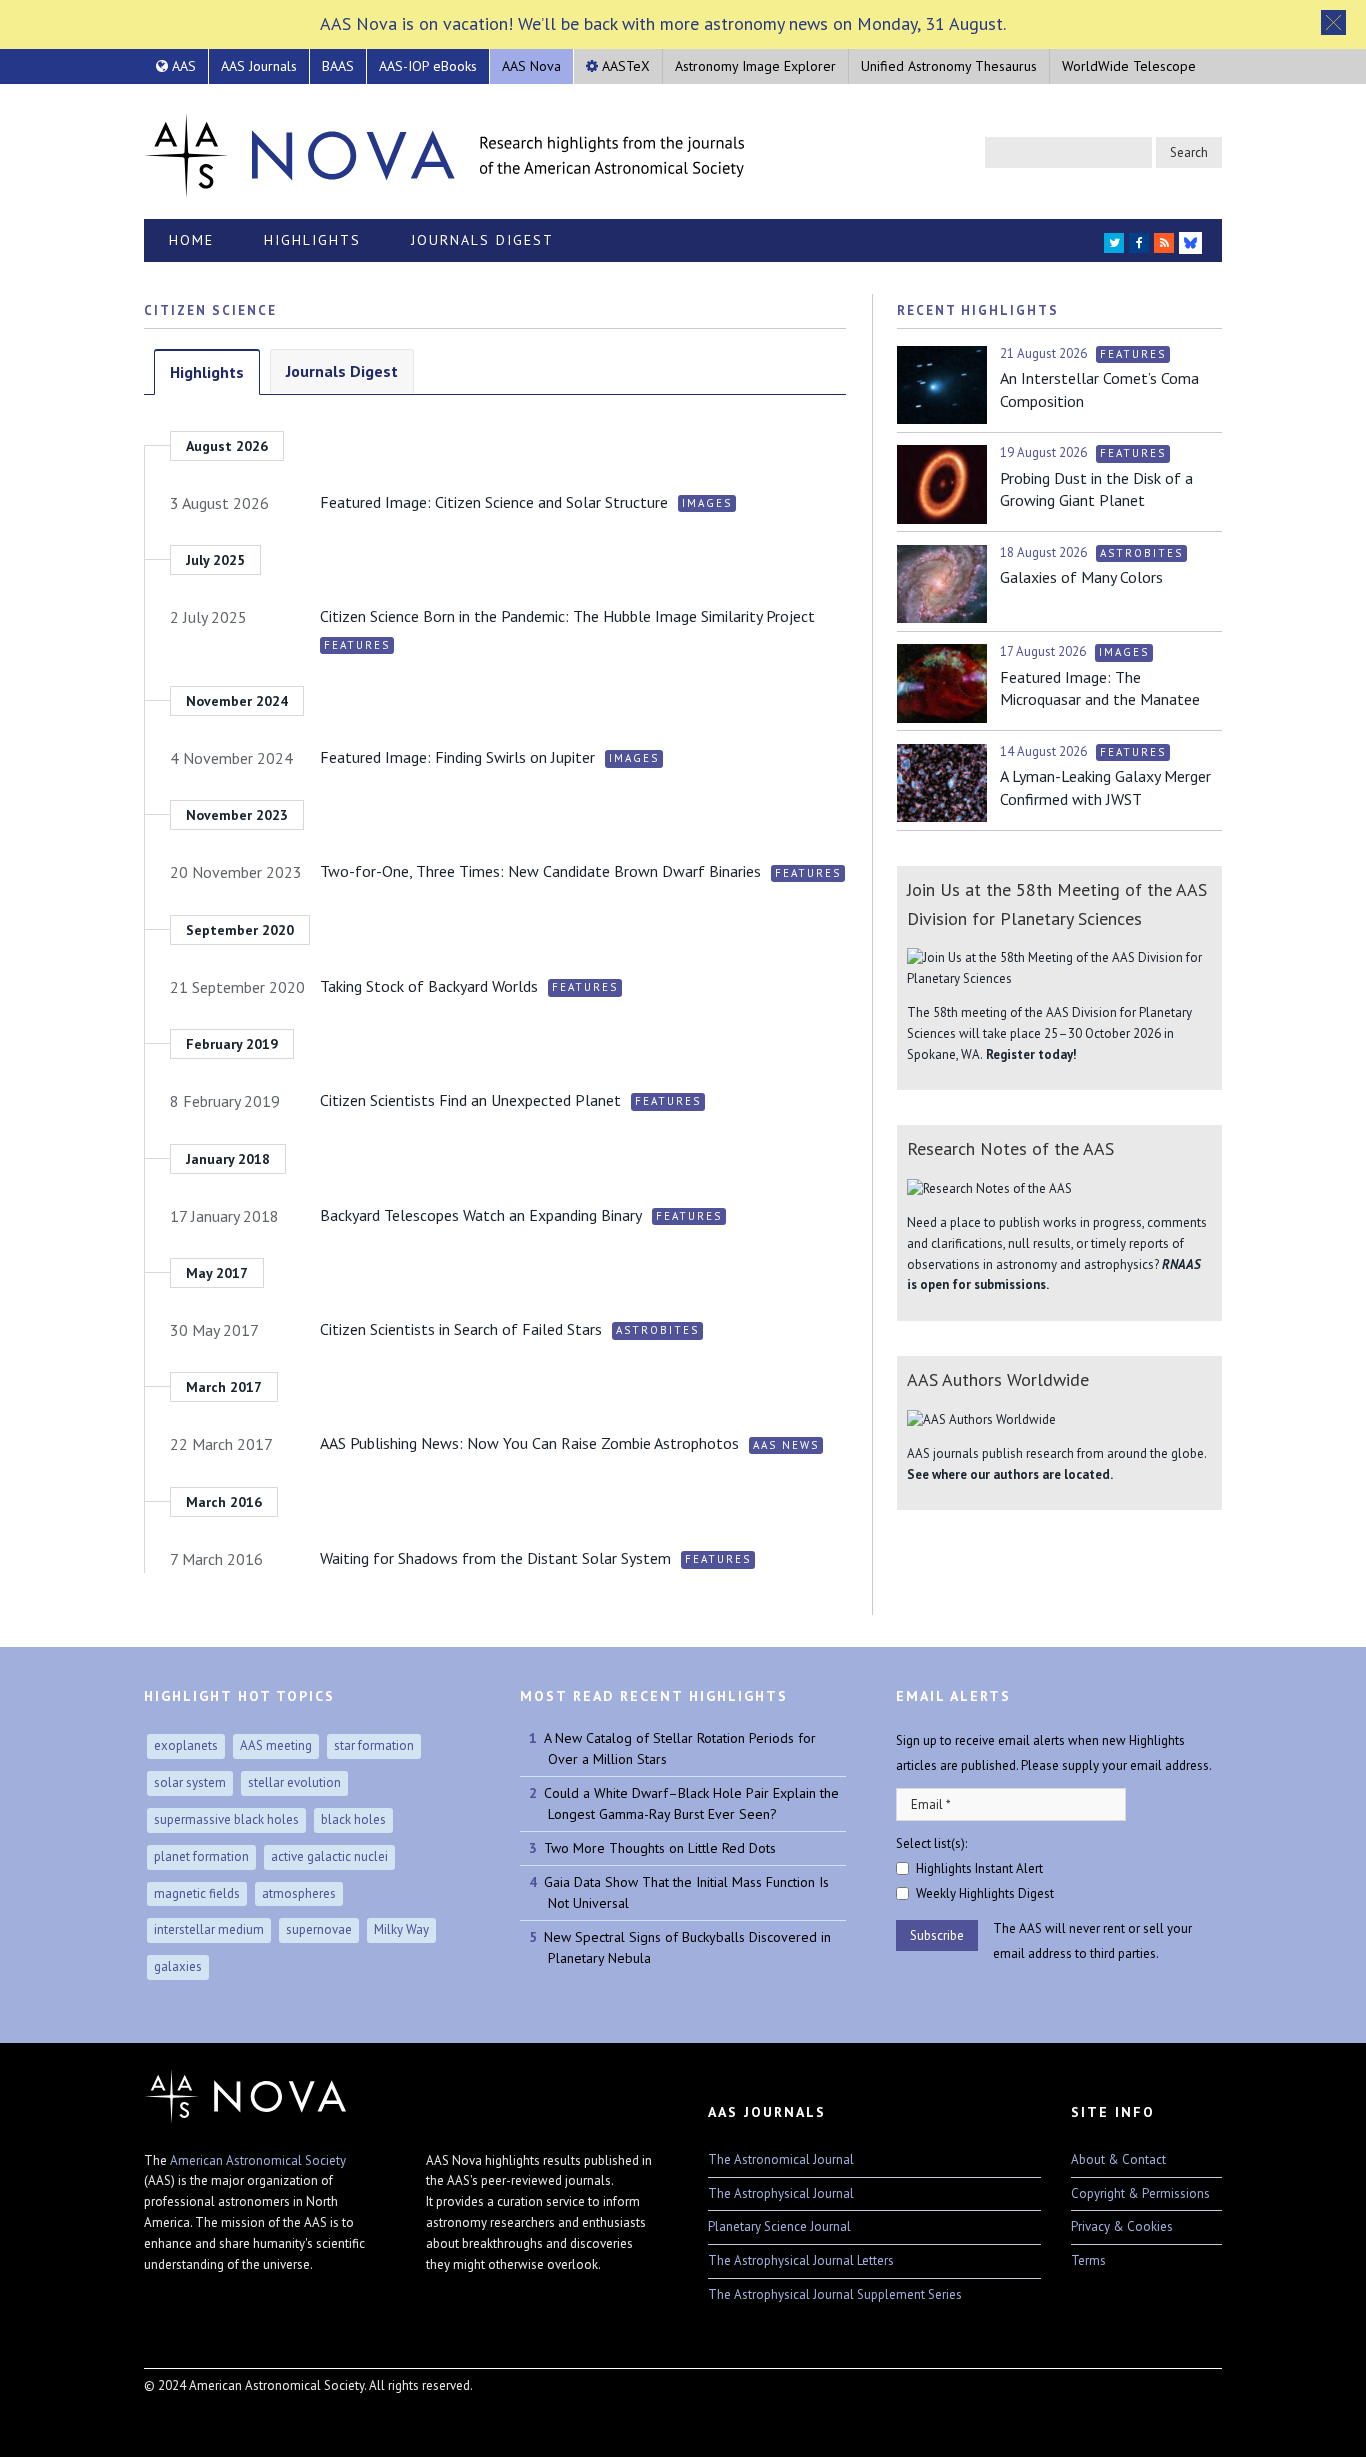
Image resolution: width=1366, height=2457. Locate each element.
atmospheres (299, 1893)
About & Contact (1118, 2159)
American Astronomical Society (258, 2160)
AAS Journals (259, 66)
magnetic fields (197, 1893)
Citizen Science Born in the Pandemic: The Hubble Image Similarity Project (567, 616)
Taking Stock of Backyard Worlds (429, 986)
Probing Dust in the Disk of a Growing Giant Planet (1096, 489)
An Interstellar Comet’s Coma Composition (1099, 389)
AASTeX (624, 66)
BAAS (338, 66)
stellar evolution (294, 1782)
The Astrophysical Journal (781, 2193)
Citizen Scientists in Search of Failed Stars (461, 1329)
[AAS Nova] (444, 151)
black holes (353, 1819)
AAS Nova (531, 66)
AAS (182, 66)
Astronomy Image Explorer (755, 66)
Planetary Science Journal (779, 2226)
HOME (191, 240)
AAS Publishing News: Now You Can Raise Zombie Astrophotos (529, 1443)
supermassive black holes (226, 1819)
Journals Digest (482, 240)
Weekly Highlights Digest (985, 1893)
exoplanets (186, 1745)
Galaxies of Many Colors (1081, 577)
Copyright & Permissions (1140, 2193)
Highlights (312, 240)
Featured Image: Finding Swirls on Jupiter (457, 757)
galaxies (178, 1966)
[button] (1333, 22)
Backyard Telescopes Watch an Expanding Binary (481, 1215)
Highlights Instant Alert (979, 1868)
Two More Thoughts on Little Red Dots (660, 1848)
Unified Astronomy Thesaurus (949, 66)
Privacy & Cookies (1122, 2226)
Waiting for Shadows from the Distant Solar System (495, 1558)
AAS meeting (276, 1745)
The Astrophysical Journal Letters (801, 2260)
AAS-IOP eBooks (428, 66)
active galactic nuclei (329, 1856)
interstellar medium (209, 1929)
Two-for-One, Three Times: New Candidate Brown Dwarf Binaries (540, 871)
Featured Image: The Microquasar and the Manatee (1100, 688)
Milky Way (401, 1929)
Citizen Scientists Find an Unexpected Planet (470, 1100)
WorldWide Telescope (1129, 66)
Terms (1088, 2260)
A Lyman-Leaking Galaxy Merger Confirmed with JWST (1105, 787)
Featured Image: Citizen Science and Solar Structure (494, 502)
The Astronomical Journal (781, 2159)
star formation (374, 1745)
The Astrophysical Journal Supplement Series (835, 2294)
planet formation (201, 1856)
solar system (190, 1782)
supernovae (319, 1929)
